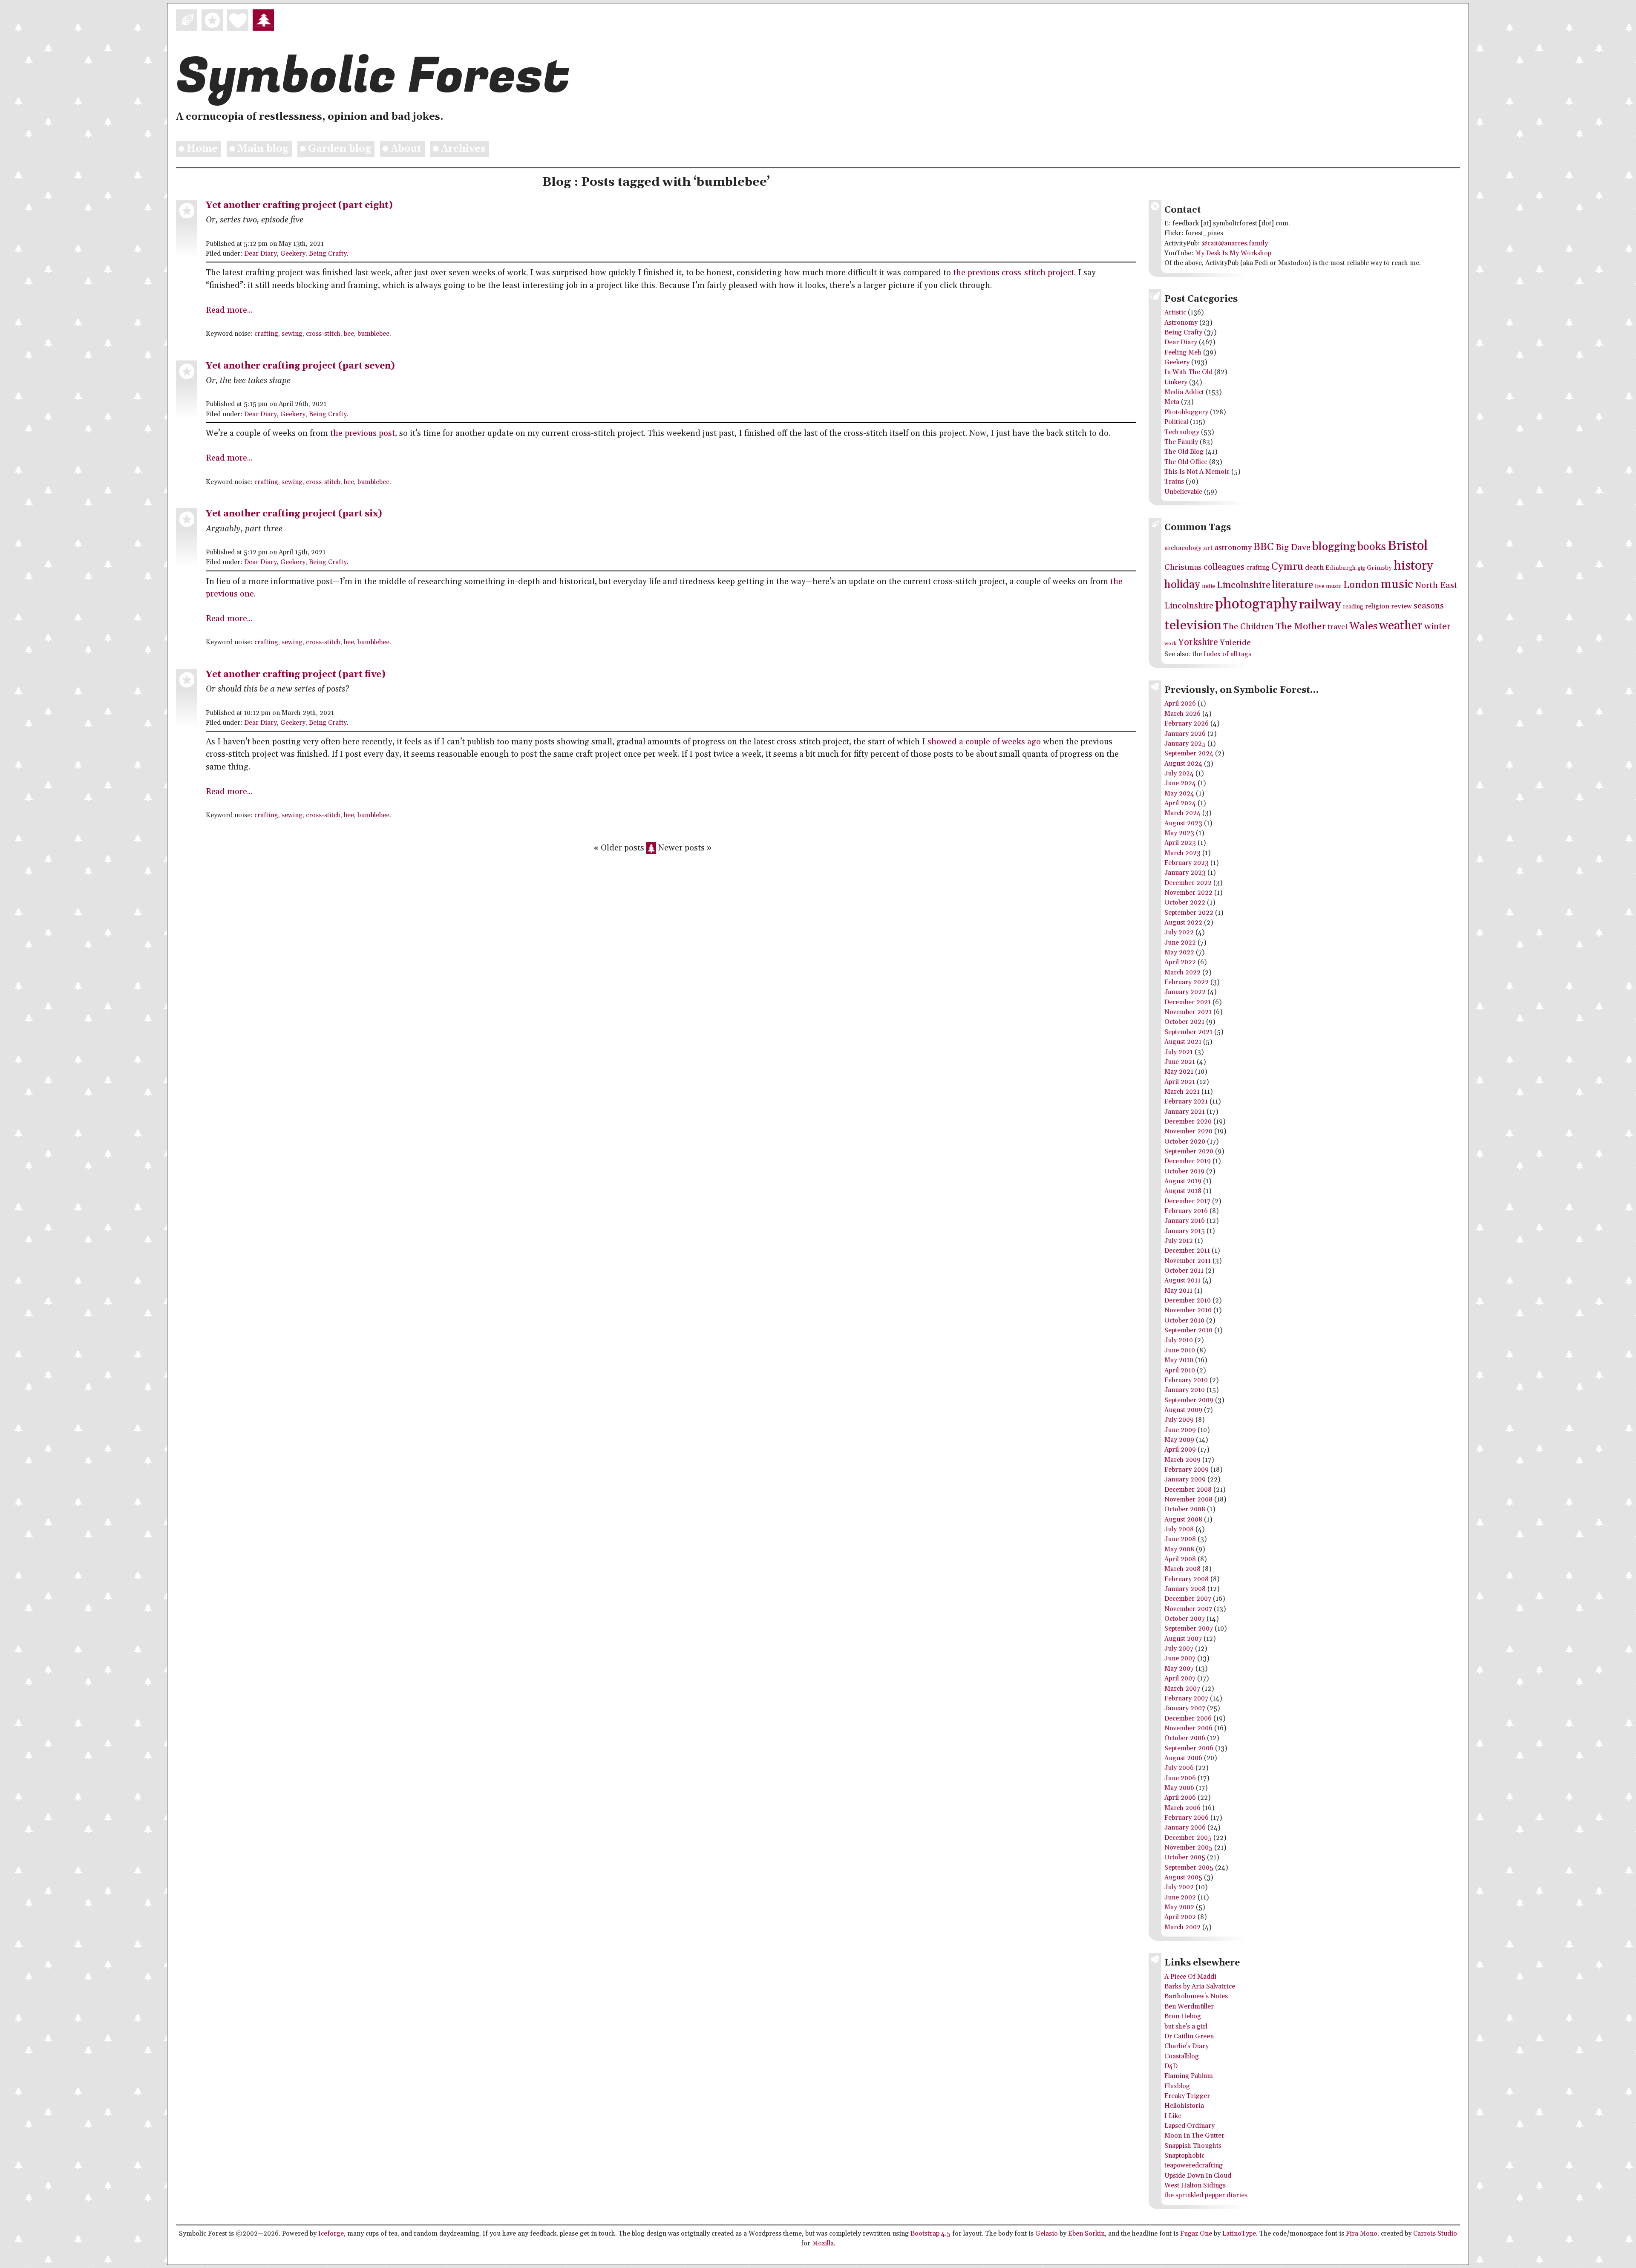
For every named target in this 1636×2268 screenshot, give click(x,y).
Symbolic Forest (373, 76)
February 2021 (1186, 1102)
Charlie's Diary (1187, 2046)
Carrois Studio (1435, 2234)
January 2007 (1185, 1708)
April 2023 (1180, 843)
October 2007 (1185, 1619)
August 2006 (1183, 1758)
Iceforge (331, 2234)
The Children (1249, 627)
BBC (1264, 547)
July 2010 (1179, 1340)
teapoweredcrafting (1194, 2166)
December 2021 (1188, 1002)
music (1397, 584)
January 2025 (1185, 744)
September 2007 (1189, 1629)
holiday (1182, 585)
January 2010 (1185, 1390)
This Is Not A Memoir (1197, 472)
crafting (266, 334)
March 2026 (1182, 714)
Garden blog (340, 149)
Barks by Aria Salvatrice (1200, 1987)
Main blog (263, 149)
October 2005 (1185, 1857)
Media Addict (1184, 392)
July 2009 (1179, 1420)
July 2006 (1179, 1768)
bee (349, 334)
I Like (1173, 2116)
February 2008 (1187, 1579)
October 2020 (1185, 1142)
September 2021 (1188, 1032)
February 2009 (1187, 1470)
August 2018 (1183, 1191)
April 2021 (1180, 1082)
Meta (1172, 402)
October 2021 (1184, 1022)
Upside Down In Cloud (1198, 2176)
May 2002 (1179, 1907)
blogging (1334, 547)
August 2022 (1183, 923)
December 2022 (1188, 883)
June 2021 (1180, 1062)
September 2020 (1189, 1151)
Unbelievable (1183, 492)
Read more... (229, 310)
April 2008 (1180, 1559)
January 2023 (1185, 873)
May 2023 (1179, 833)
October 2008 (1185, 1509)
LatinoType (1239, 2234)
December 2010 (1188, 1301)
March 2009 (1182, 1460)
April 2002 (1180, 1917)
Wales (1363, 626)
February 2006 (1187, 1818)
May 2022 (1179, 952)
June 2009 (1180, 1430)
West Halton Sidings (1195, 2186)
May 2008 (1179, 1549)
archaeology (1183, 548)
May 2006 (1179, 1788)
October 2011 (1184, 1271)
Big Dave (1293, 548)
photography (1256, 604)
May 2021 (1179, 1072)
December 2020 (1188, 1122)
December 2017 (1187, 1201)
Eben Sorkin (1086, 2234)
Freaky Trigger (1187, 2096)
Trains (1174, 482)
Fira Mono (1362, 2234)
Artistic (1175, 313)
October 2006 (1185, 1738)
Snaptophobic (1184, 2156)
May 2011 (1178, 1291)
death (1314, 568)
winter (1437, 627)
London (1361, 585)
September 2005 (1189, 1868)
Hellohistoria (1184, 2106)
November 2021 (1188, 1012)
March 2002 (1182, 1927)
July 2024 (1179, 774)
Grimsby (1379, 568)
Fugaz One (1196, 2234)
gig (1361, 568)
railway (1320, 605)
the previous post (363, 434)
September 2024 (1189, 754)
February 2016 (1186, 1211)
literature (1293, 585)
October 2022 (1185, 903)
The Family (1181, 442)
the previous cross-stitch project (1014, 273)
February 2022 (1187, 982)
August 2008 (1183, 1520)
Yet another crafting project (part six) (294, 514)
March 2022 (1182, 973)
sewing (292, 334)
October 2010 (1184, 1321)
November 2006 (1188, 1728)
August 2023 (1183, 823)
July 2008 (1179, 1529)
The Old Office (1186, 462)
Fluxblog (1177, 2086)
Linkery (1176, 382)
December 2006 (1188, 1719)
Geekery (293, 254)
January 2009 (1185, 1480)
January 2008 (1185, 1589)
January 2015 (1185, 1231)
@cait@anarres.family (1235, 244)
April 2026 (1180, 704)
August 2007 (1183, 1639)
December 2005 (1188, 1838)
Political (1176, 422)
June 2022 (1180, 943)
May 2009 (1179, 1440)
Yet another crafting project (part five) (296, 674)
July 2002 (1179, 1887)
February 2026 (1187, 724)
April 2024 (1180, 803)
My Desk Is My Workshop (1233, 253)
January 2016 (1185, 1221)
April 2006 (1180, 1798)
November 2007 (1188, 1609)
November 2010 (1188, 1310)
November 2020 (1188, 1131)
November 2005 (1188, 1848)
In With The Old (1188, 372)
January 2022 (1185, 992)
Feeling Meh (1183, 353)
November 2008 (1188, 1500)
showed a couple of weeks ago (984, 742)
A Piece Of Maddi (1190, 1977)
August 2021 (1183, 1042)
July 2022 (1179, 932)
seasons (1429, 606)
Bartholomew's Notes (1196, 1996)
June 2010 (1180, 1350)
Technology (1182, 432)
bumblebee (373, 334)
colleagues (1224, 567)
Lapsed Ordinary (1190, 2126)
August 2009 (1183, 1410)
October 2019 (1184, 1171)
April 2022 (1180, 962)
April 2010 (1180, 1370)
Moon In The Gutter (1194, 2136)
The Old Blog (1184, 452)
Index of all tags (1227, 654)
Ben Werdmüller (1189, 2007)
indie (1208, 586)
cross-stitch (323, 334)
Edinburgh (1341, 568)
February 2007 (1186, 1699)
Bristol (1408, 546)
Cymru (1287, 566)
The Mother (1301, 627)
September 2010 (1188, 1330)
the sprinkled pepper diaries (1206, 2195)
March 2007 (1182, 1689)
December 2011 (1187, 1251)
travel (1338, 627)
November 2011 (1188, 1261)
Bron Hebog (1183, 2016)
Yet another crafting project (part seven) (300, 366)
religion (1377, 607)
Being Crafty (328, 254)
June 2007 (1180, 1658)
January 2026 (1185, 734)
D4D (1171, 2066)
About (406, 149)
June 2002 (1180, 1898)
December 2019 (1188, 1161)
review (1401, 607)
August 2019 (1183, 1181)
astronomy (1233, 548)
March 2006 (1182, 1808)
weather (1401, 626)
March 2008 (1182, 1569)
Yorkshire (1198, 642)
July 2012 (1179, 1241)
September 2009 (1189, 1400)
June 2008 (1180, 1539)
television (1193, 625)
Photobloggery (1186, 412)
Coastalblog (1182, 2056)
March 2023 (1182, 853)
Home (202, 149)
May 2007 (1179, 1669)
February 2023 (1187, 863)
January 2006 (1185, 1828)
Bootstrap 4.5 (930, 2234)
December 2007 (1188, 1599)
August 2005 (1183, 1878)
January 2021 (1185, 1112)
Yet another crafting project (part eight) (299, 205)
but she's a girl (1186, 2027)
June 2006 (1180, 1778)
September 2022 (1189, 913)
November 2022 (1188, 893)
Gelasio (1047, 2234)
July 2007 (1179, 1649)
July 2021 (1179, 1052)
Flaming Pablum (1189, 2076)
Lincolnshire (1244, 585)
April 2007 (1180, 1679)
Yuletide (1235, 643)
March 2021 (1182, 1092)
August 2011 (1182, 1281)
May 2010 (1179, 1360)
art (1208, 548)
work (1170, 644)
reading (1353, 607)
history (1413, 566)
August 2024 (1183, 764)
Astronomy (1181, 323)
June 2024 (1180, 783)
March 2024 (1182, 813)
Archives (463, 149)
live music (1328, 586)
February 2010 (1186, 1380)
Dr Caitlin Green (1189, 2036)
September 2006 (1189, 1748)
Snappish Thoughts (1193, 2146)
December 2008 (1188, 1490)
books (1372, 547)
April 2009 (1180, 1450)
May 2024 (1179, 794)
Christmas (1183, 567)
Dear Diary (261, 254)
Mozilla (823, 2244)
